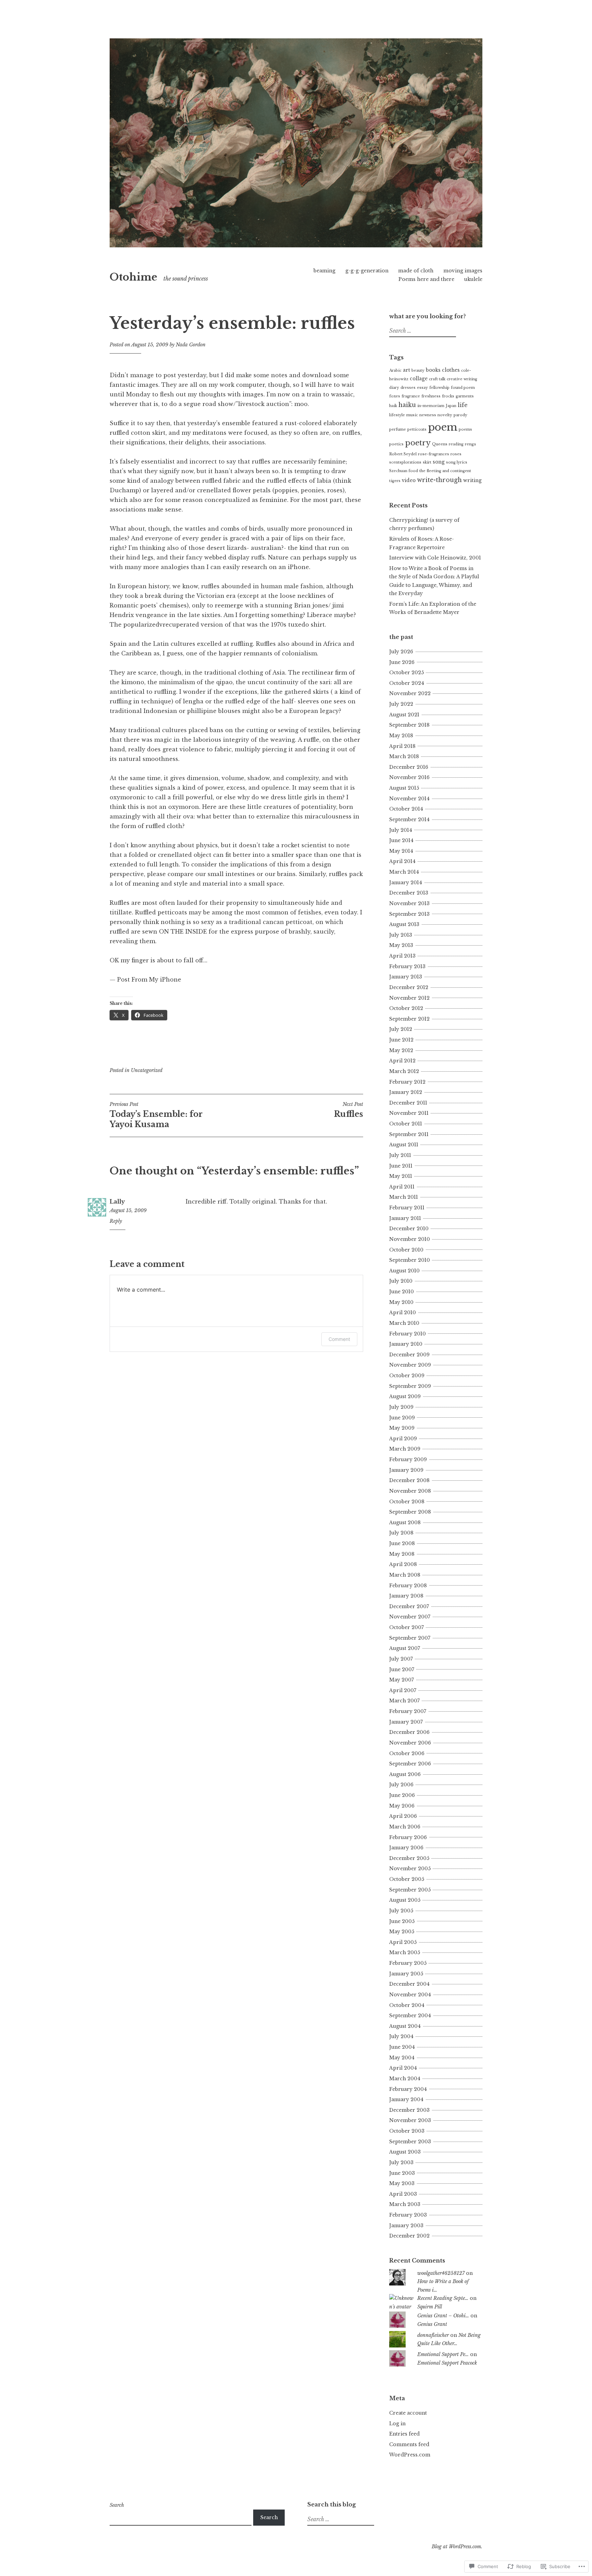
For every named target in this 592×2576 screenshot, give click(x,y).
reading (456, 444)
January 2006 (406, 1848)
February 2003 (408, 2215)
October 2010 (406, 1250)
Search (117, 2505)
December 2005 (409, 1858)
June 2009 (402, 1418)
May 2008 (402, 1554)
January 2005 (406, 1974)
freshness (431, 396)
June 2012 (401, 1040)
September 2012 (409, 1019)
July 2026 (401, 652)
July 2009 (401, 1407)
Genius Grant (432, 2324)
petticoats (417, 429)
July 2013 (401, 935)
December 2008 (409, 1480)
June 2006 (402, 1795)
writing (472, 480)
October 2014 (406, 809)
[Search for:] (422, 331)
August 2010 (404, 1271)
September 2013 (409, 914)
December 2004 (409, 1984)
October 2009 (407, 1376)
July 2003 (401, 2162)
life (463, 405)
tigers (395, 481)
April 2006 (403, 1816)
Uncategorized (147, 1070)
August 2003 (405, 2152)
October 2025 (406, 673)
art (406, 370)
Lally (117, 1201)
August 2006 (405, 1774)
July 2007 (401, 1659)
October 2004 (407, 2005)
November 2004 (410, 1995)
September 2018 (409, 725)
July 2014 (401, 830)
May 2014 (401, 851)
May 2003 (402, 2183)
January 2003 (406, 2226)
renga (470, 444)
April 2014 (402, 861)
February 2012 (407, 1082)
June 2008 (402, 1543)
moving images (463, 271)
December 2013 (409, 893)
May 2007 (402, 1680)
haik (393, 406)
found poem (463, 388)
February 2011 (407, 1208)
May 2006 (402, 1806)
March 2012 (404, 1071)
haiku (407, 405)
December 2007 (409, 1606)
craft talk (437, 379)
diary (394, 388)
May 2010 (401, 1302)
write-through (439, 480)
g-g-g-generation (367, 271)
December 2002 (409, 2236)
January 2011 (405, 1218)
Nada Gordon (191, 345)
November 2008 (410, 1491)
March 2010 (404, 1323)
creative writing (462, 379)
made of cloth (416, 271)
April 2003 (403, 2194)
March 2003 (405, 2204)
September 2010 (410, 1260)
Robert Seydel (403, 454)
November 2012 (409, 998)
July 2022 (401, 704)
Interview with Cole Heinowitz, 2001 (435, 558)
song (439, 462)
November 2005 (410, 1869)
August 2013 (404, 924)
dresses (408, 388)
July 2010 (401, 1281)
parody (460, 415)
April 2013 (402, 956)
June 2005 (402, 1921)
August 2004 (405, 2026)
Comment (339, 1339)
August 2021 (404, 715)
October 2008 (407, 1502)
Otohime (133, 277)
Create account (408, 2413)
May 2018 (401, 736)
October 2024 (407, 683)
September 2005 (410, 1890)
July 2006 (401, 1785)
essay (422, 388)
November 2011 (409, 1113)
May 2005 (402, 1932)
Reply (116, 1221)
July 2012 (401, 1029)
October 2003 (407, 2131)
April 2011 (402, 1187)
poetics (396, 444)
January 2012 (406, 1092)
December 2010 (409, 1229)
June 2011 (401, 1166)
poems (465, 429)
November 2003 (410, 2120)
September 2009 (410, 1386)
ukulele (473, 279)
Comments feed (409, 2444)
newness (428, 415)
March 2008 (405, 1575)
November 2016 (409, 777)
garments (465, 396)
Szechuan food (404, 471)
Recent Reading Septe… (443, 2298)
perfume (398, 429)
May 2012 (401, 1050)
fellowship (439, 388)
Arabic (395, 371)
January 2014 (406, 883)
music (412, 415)
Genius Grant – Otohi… (443, 2316)
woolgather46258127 (441, 2273)
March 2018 (404, 756)
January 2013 (406, 977)
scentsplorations (405, 462)
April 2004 (403, 2068)
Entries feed (404, 2434)
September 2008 (410, 1512)
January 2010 (406, 1344)
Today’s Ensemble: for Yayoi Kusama (156, 1115)
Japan (451, 406)
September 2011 (409, 1134)
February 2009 (408, 1459)
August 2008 (405, 1523)
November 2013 (409, 903)
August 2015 (404, 788)
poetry (418, 443)
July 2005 (401, 1911)
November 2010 (410, 1239)
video (409, 480)
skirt (427, 462)
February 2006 (408, 1837)
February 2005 (408, 1963)
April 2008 (403, 1564)
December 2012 (409, 987)
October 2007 (406, 1627)
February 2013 (407, 966)
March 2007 (404, 1701)
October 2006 (407, 1753)
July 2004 (401, 2036)
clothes (451, 370)
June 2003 (402, 2173)
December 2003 (409, 2110)
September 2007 (410, 1638)
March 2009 (405, 1449)
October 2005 (407, 1879)
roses (456, 454)
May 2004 (402, 2058)
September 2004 (410, 2016)
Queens (440, 444)
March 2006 (405, 1827)
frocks (448, 396)
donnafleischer (433, 2335)
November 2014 (409, 799)
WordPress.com (410, 2455)
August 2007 (405, 1648)
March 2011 (404, 1197)
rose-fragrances (434, 454)
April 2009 (403, 1439)
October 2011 (406, 1124)
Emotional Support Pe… (443, 2354)
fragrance (411, 396)
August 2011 (404, 1145)
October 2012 (406, 1008)
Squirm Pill (430, 2307)
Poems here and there (426, 279)
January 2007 (406, 1722)
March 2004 (405, 2079)
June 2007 (402, 1669)
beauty (418, 371)
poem (443, 427)
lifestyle (397, 415)
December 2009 (409, 1355)
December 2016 (409, 767)
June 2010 (402, 1292)
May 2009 (402, 1428)
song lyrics (457, 462)
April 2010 (403, 1312)
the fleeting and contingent (445, 471)
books (433, 370)
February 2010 (408, 1334)
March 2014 (404, 872)
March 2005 (405, 1952)
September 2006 (410, 1764)
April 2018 (402, 746)
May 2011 (401, 1176)
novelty (445, 415)
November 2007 (410, 1617)
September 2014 (409, 819)
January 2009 (406, 1470)
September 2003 (410, 2142)
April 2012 (402, 1061)
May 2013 (401, 945)
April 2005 (403, 1942)
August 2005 (405, 1900)
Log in (397, 2424)
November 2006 (410, 1743)
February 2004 (408, 2089)
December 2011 (408, 1103)
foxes (395, 396)
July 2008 (401, 1533)
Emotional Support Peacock (447, 2363)
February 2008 (408, 1586)
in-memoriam (431, 406)
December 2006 (409, 1732)
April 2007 (403, 1690)
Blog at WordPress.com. (457, 2547)
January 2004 (406, 2099)
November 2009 (410, 1365)
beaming (324, 271)
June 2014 (401, 840)
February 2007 (408, 1711)
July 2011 (400, 1155)
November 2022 (410, 693)
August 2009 (405, 1396)
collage (419, 379)
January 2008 (406, 1596)
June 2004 (402, 2047)
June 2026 (402, 662)
